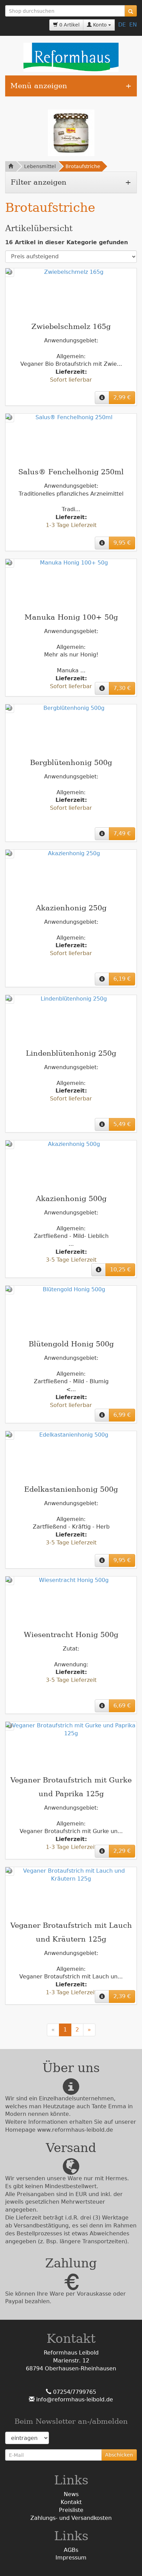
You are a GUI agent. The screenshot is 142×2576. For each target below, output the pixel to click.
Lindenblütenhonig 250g (71, 1053)
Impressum (71, 2558)
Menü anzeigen (39, 86)
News (71, 2494)
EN (133, 25)
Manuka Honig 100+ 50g (71, 617)
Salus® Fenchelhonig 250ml (71, 472)
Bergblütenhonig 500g (71, 763)
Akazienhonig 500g (71, 1199)
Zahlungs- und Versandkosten (71, 2518)
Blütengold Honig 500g (71, 1344)
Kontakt (71, 2502)
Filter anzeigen (39, 182)
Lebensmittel (40, 166)
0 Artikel (69, 25)
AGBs (71, 2550)
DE (122, 25)
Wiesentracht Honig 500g (71, 1635)
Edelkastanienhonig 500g (71, 1489)
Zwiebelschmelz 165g (71, 327)
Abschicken (119, 2455)
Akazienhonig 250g (71, 908)
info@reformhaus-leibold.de (74, 2399)
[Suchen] (131, 11)
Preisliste (71, 2510)
